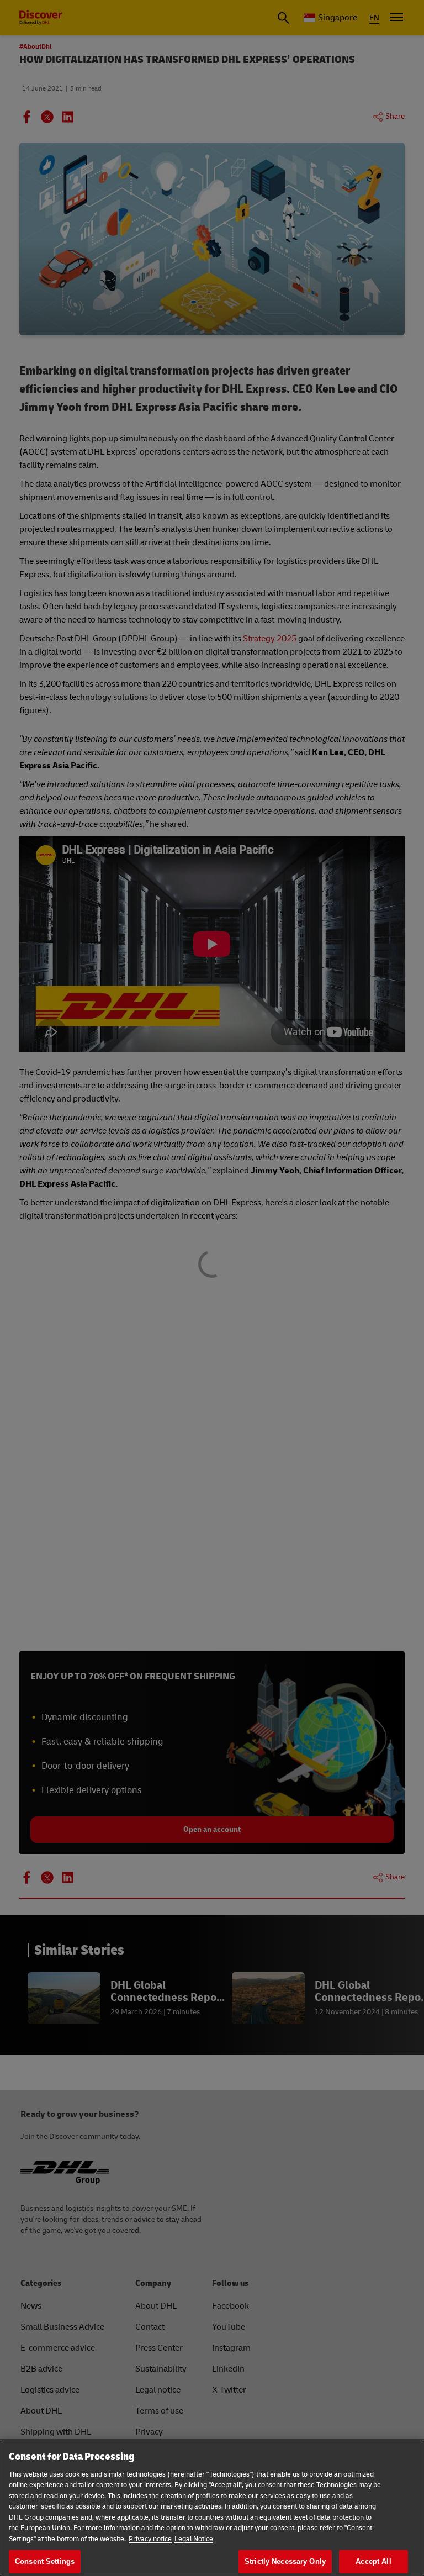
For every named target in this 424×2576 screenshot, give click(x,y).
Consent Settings (45, 2561)
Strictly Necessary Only (285, 2561)
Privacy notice (150, 2539)
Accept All (373, 2561)
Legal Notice (194, 2539)
